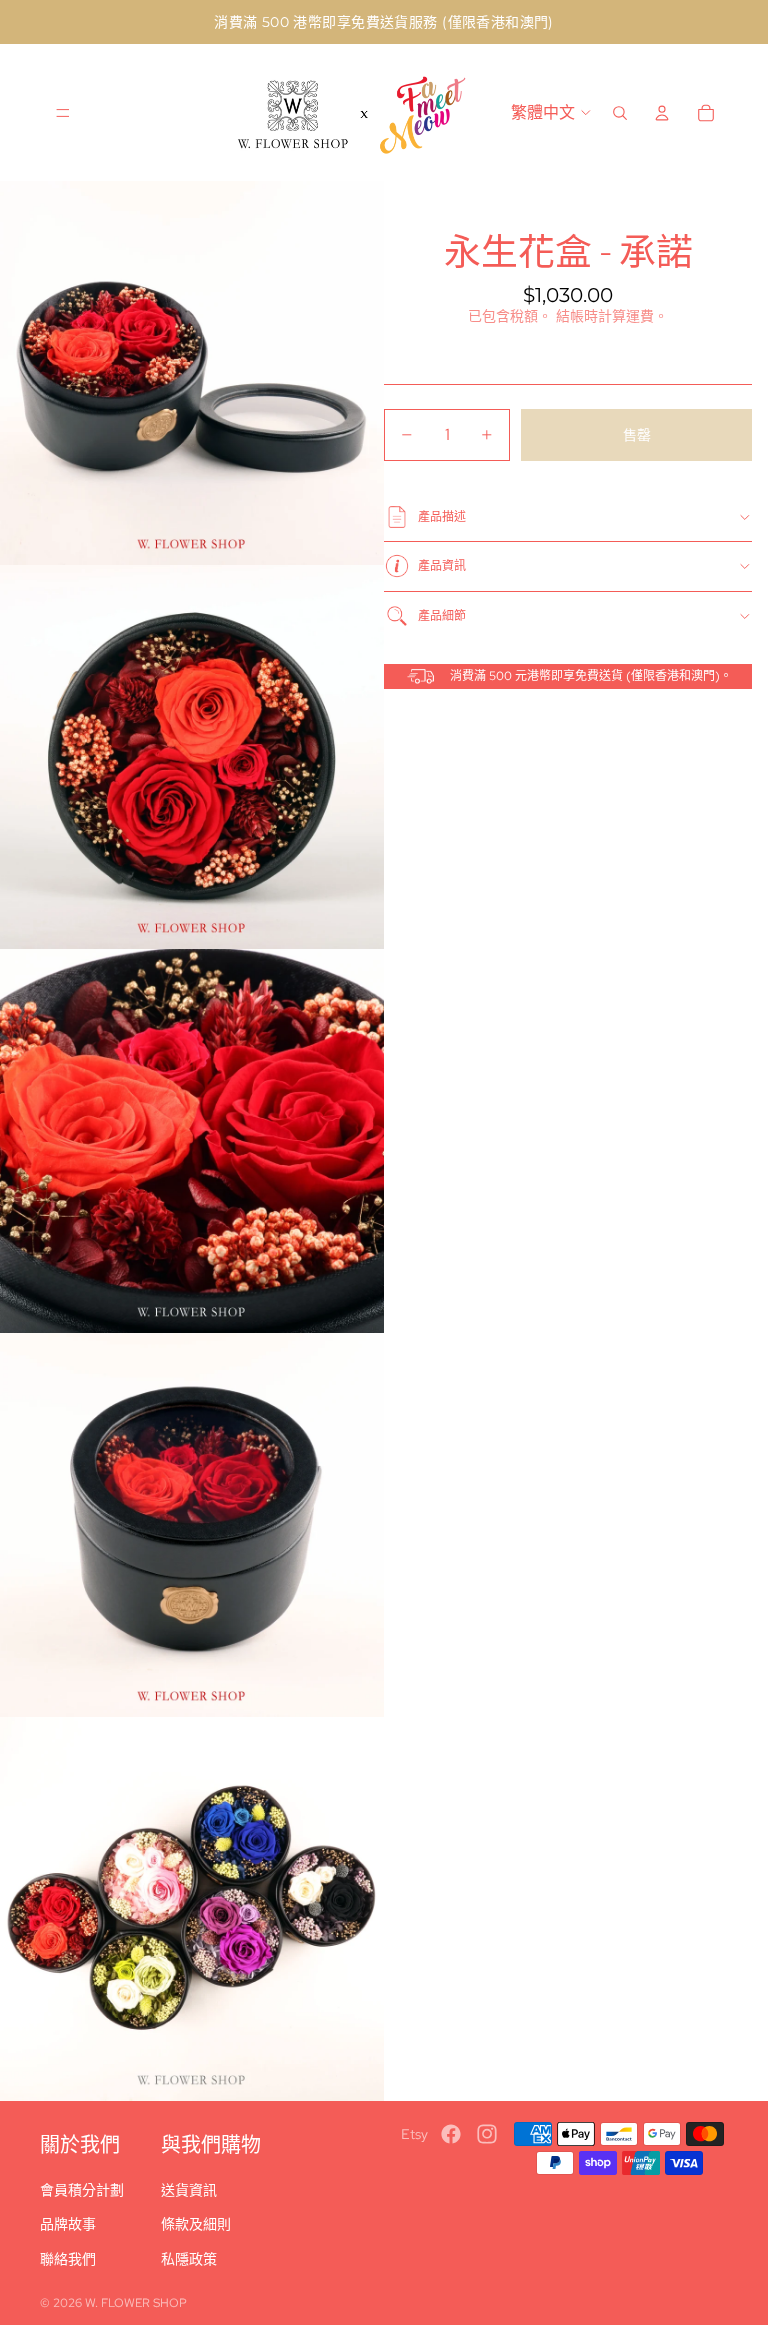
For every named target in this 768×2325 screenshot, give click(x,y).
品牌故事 (68, 2224)
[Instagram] (487, 2134)
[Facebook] (451, 2134)
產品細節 (442, 616)
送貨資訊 (189, 2190)
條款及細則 (196, 2224)
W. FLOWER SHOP (136, 2303)
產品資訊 (442, 566)
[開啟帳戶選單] (662, 113)
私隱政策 (189, 2259)
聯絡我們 (68, 2259)
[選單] (63, 113)
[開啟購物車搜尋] (620, 113)
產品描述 (442, 517)
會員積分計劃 (82, 2190)
